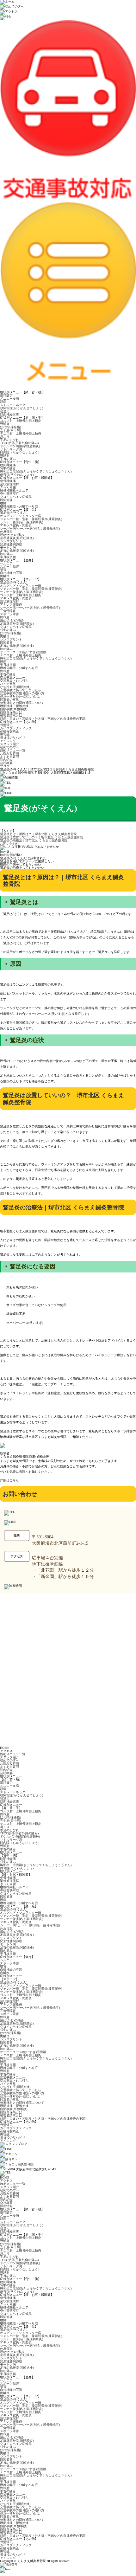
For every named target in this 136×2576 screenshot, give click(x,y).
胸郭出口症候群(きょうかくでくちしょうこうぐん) (36, 471)
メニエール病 (9, 399)
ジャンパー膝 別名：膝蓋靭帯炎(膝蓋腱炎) (31, 519)
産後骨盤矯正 (9, 731)
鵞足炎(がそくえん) (14, 513)
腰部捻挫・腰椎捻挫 (14, 706)
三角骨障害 (8, 611)
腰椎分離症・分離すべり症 (19, 506)
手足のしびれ (9, 440)
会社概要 (6, 763)
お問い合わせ (9, 844)
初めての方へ (9, 747)
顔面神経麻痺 (9, 414)
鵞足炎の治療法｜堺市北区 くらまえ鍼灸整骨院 (34, 840)
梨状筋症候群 (9, 484)
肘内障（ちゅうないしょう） (21, 452)
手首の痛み (8, 459)
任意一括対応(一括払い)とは (20, 696)
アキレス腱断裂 (11, 605)
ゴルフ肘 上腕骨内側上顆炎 (21, 421)
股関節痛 (6, 500)
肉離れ (5, 576)
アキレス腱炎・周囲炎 (16, 525)
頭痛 (3, 402)
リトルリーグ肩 (11, 449)
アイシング (8, 741)
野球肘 (5, 456)
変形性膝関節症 (11, 544)
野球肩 (5, 424)
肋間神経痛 (8, 465)
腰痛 (3, 503)
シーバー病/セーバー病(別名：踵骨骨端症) (30, 528)
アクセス (6, 1751)
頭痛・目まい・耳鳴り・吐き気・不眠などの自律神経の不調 (43, 719)
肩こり (5, 437)
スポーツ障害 (9, 567)
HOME (5, 1748)
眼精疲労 (6, 395)
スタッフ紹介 (9, 744)
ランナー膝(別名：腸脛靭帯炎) (22, 522)
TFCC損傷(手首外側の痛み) (19, 443)
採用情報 (6, 2206)
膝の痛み (6, 554)
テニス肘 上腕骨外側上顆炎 (21, 433)
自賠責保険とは (11, 712)
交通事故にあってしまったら (21, 690)
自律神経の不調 (11, 573)
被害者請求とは (11, 715)
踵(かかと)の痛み (12, 535)
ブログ (5, 766)
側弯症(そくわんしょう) (17, 475)
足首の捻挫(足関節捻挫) (17, 551)
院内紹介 (6, 760)
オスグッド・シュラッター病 (21, 516)
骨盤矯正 (6, 725)
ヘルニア (6, 563)
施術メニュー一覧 (13, 750)
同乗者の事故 (9, 700)
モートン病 (8, 547)
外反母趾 (6, 532)
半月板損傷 (8, 557)
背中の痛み (8, 468)
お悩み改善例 (9, 753)
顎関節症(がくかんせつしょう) (22, 408)
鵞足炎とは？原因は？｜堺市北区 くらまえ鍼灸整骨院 (38, 834)
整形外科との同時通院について (22, 703)
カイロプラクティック (16, 728)
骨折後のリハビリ (13, 738)
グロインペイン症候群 (16, 497)
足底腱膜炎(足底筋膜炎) (17, 538)
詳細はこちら (9, 1480)
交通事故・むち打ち (14, 681)
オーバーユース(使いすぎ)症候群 (23, 652)
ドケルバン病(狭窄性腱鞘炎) (20, 446)
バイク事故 (8, 684)
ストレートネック (13, 405)
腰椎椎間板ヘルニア (14, 490)
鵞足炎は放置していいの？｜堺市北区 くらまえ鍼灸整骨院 (42, 837)
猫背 (3, 570)
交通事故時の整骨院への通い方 (22, 693)
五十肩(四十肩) (10, 430)
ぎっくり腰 (8, 487)
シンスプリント (11, 541)
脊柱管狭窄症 (9, 494)
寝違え (5, 411)
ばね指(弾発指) (10, 427)
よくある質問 (9, 757)
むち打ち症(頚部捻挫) (15, 687)
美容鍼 (5, 734)
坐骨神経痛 (8, 481)
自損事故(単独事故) (14, 709)
